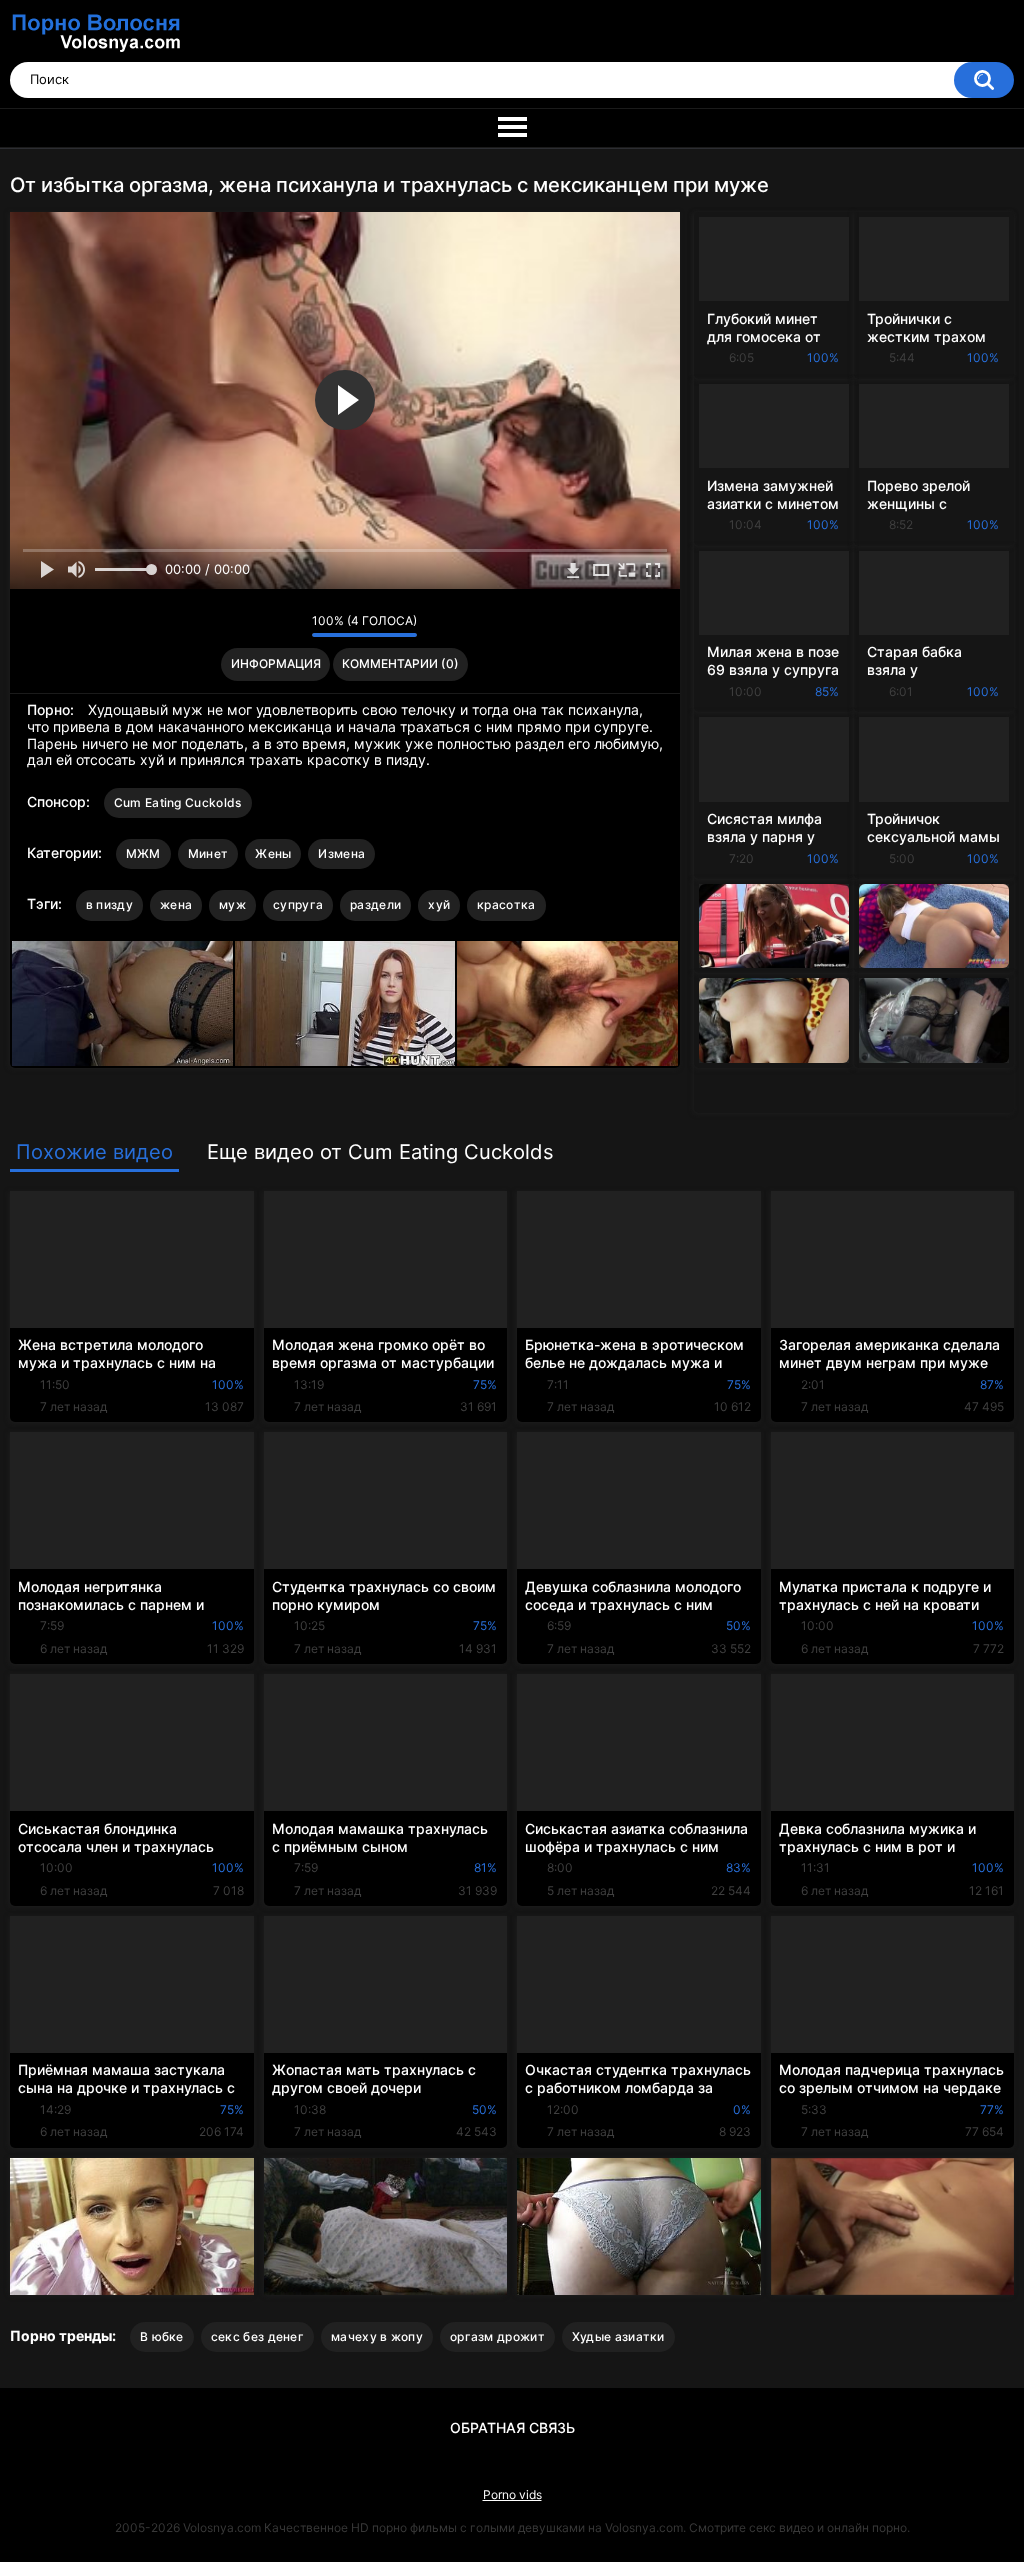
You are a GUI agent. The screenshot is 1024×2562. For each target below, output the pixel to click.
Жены (273, 853)
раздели (375, 904)
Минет (208, 853)
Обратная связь (512, 2427)
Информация (276, 663)
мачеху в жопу (377, 2336)
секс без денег (257, 2336)
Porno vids (512, 2494)
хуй (439, 904)
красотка (506, 904)
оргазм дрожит (497, 2336)
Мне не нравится (291, 626)
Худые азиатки (618, 2336)
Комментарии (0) (400, 663)
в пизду (109, 904)
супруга (298, 904)
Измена (341, 853)
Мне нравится (265, 626)
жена (176, 904)
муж (232, 904)
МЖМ (143, 853)
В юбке (162, 2336)
